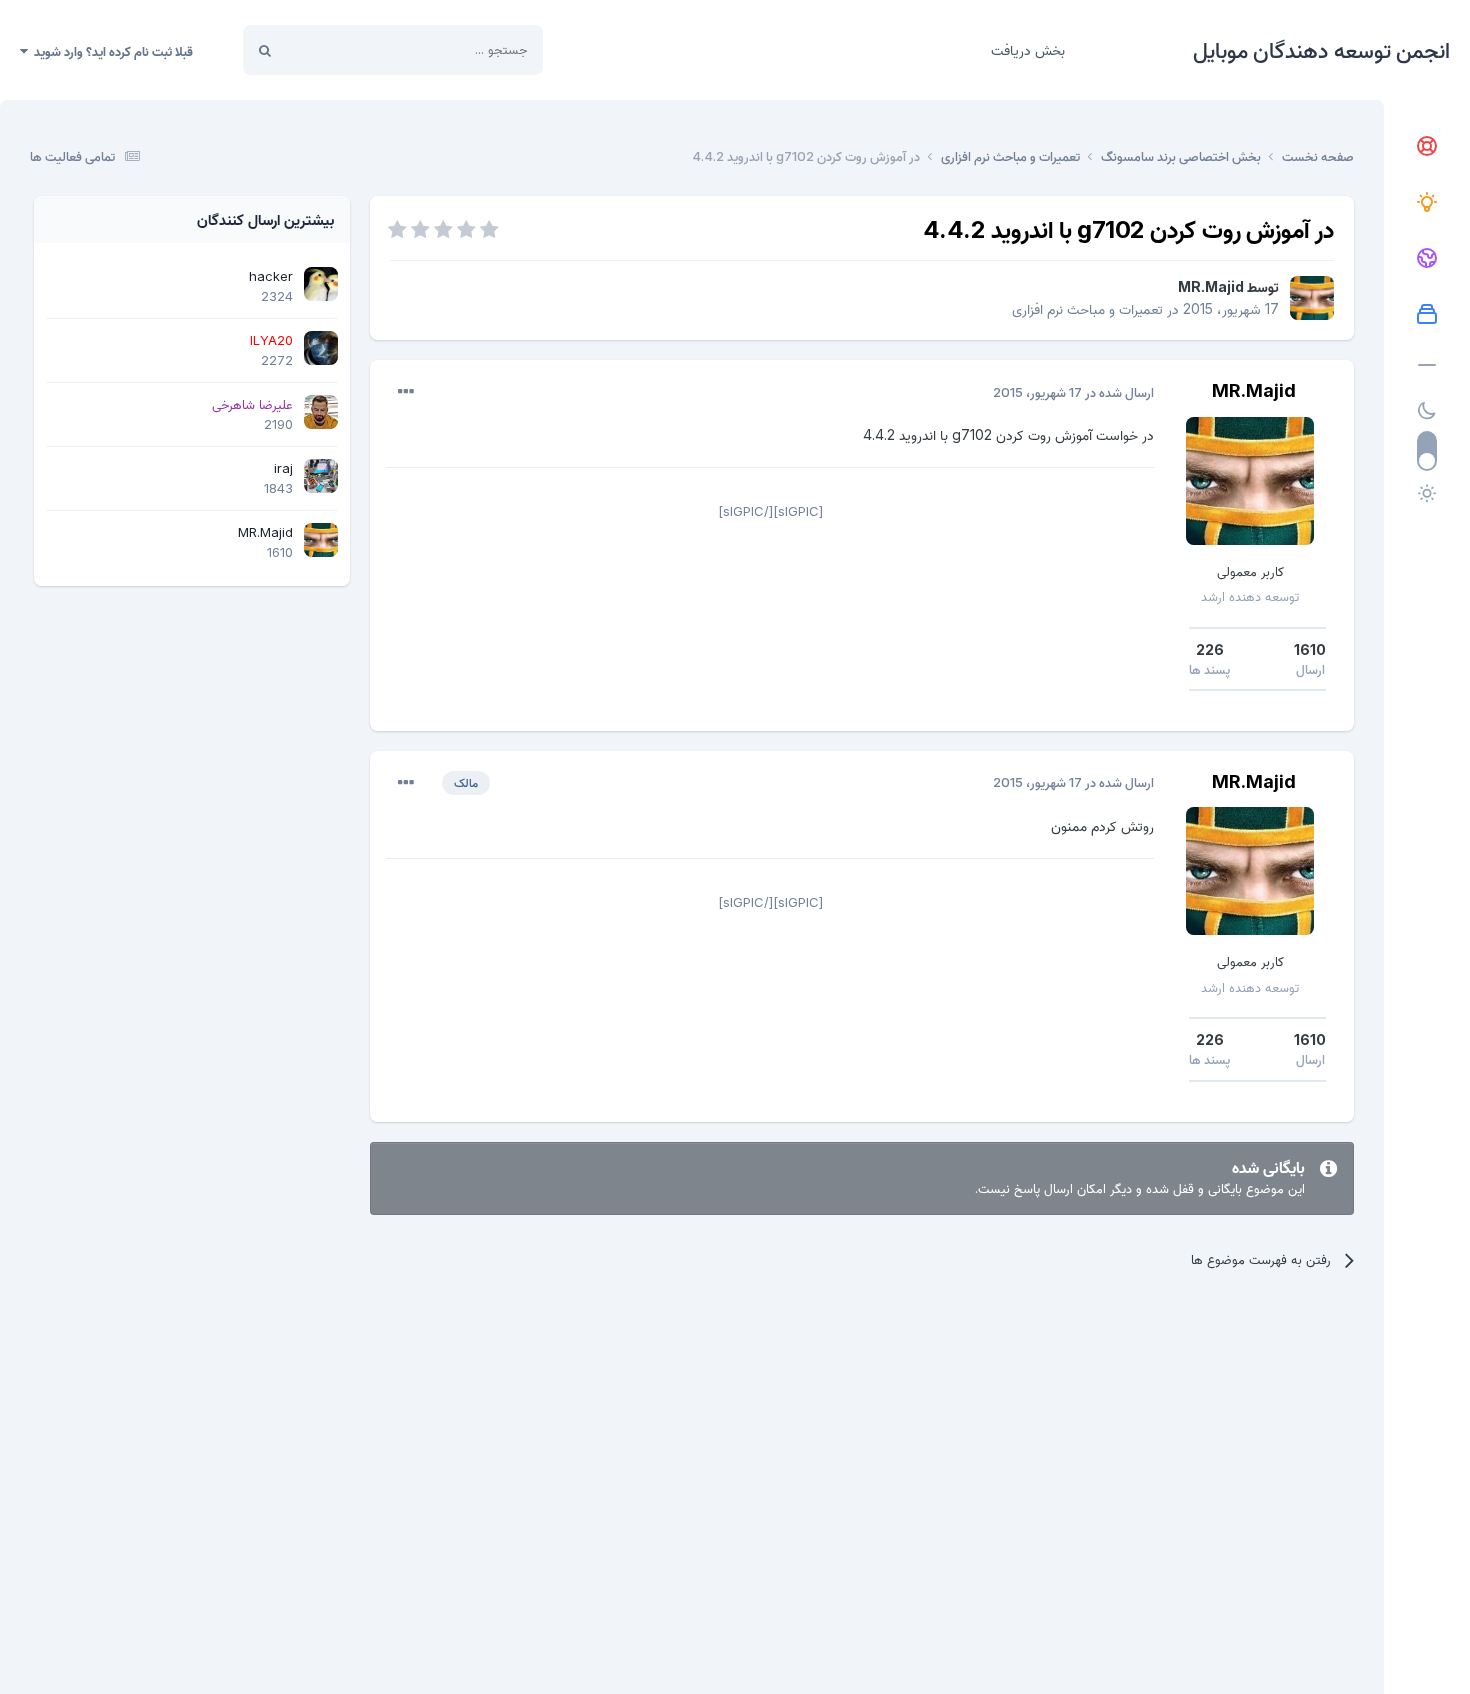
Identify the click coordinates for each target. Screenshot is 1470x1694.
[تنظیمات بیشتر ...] (406, 392)
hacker (271, 276)
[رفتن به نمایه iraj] (321, 476)
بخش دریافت (1028, 49)
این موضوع (340, 49)
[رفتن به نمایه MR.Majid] (1312, 298)
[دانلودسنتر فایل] (1427, 315)
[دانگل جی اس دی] (1427, 259)
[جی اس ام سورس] (1427, 203)
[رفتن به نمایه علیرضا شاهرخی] (321, 412)
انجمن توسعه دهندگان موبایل (1321, 50)
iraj (283, 468)
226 (1210, 649)
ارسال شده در (1073, 392)
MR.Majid (1211, 286)
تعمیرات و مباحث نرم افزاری (1087, 308)
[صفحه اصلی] (1427, 147)
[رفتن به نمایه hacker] (321, 284)
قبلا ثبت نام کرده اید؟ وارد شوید (110, 51)
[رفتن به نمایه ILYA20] (321, 348)
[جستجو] (265, 50)
